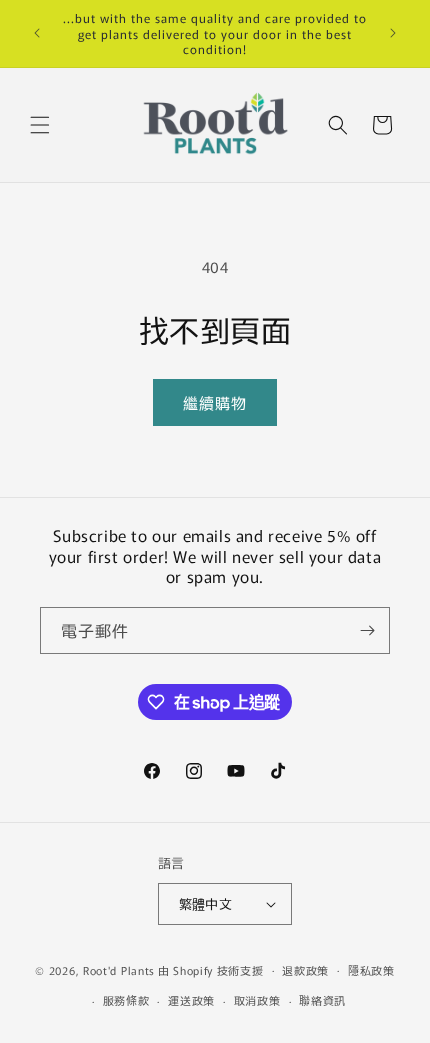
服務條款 (126, 1000)
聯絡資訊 (322, 1000)
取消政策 (257, 1000)
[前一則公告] (37, 33)
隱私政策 (371, 970)
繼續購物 (215, 402)
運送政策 (191, 1000)
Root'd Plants (119, 969)
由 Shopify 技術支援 (211, 969)
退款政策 (305, 970)
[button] (40, 125)
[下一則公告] (393, 33)
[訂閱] (367, 630)
